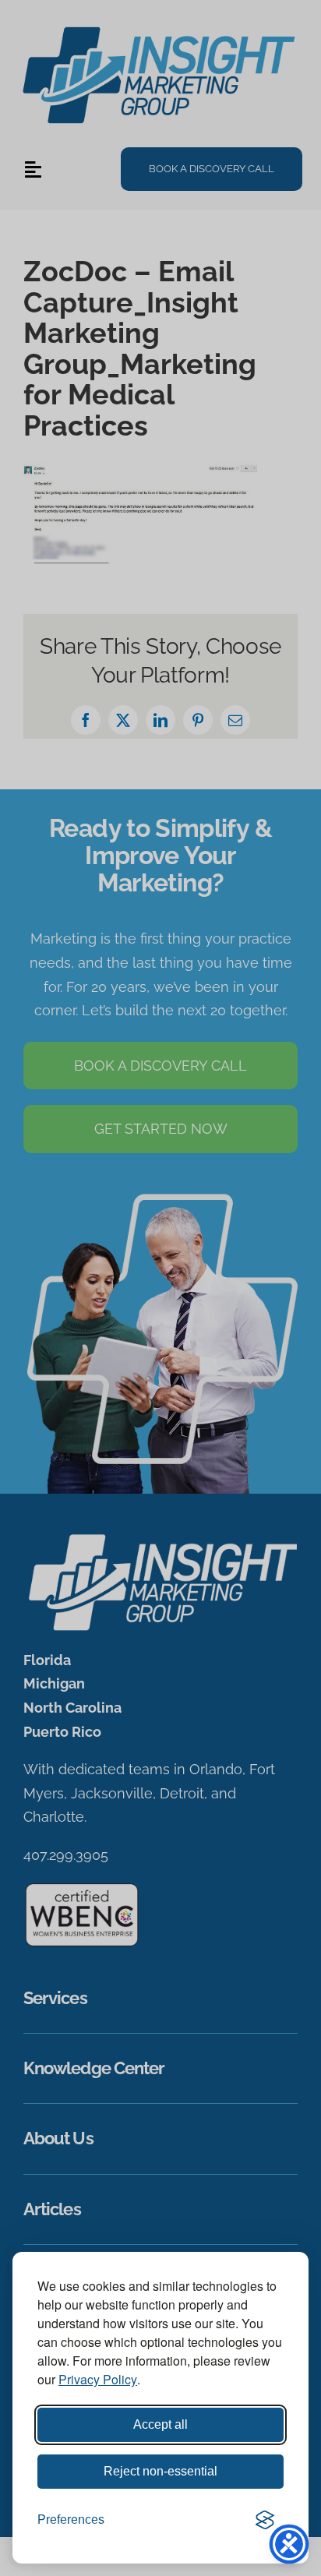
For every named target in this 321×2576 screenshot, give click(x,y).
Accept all (160, 2424)
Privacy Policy (98, 2379)
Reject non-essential (160, 2471)
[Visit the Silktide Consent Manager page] (265, 2520)
